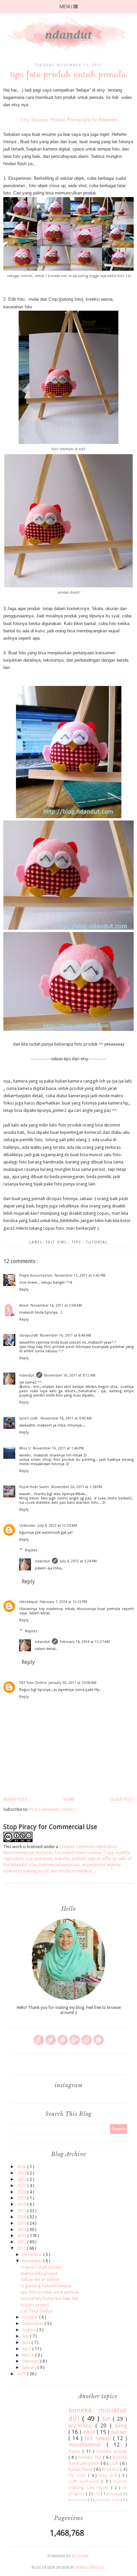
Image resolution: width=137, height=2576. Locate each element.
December (33, 2254)
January (30, 2367)
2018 (22, 2204)
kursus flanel (81, 2469)
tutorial (97, 1242)
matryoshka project (39, 2273)
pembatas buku (108, 2500)
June (27, 2342)
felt (108, 2419)
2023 (22, 2173)
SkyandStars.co (90, 2568)
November (33, 2261)
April (27, 2349)
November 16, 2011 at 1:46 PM (58, 1448)
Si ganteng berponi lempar (46, 2286)
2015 (22, 2223)
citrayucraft (29, 1335)
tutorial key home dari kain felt (49, 2298)
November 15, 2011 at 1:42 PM (80, 1276)
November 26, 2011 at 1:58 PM (77, 1487)
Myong (115, 2494)
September (33, 2323)
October (31, 2317)
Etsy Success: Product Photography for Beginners (69, 120)
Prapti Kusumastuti (36, 1276)
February (31, 2361)
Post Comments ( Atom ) (52, 1809)
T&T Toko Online (33, 1683)
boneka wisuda (112, 2451)
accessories (78, 2500)
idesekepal (28, 1602)
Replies (31, 1550)
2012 (22, 2242)
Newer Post (15, 1799)
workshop (82, 2426)
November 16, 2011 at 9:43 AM (66, 1418)
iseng (121, 2426)
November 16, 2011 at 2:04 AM (56, 1305)
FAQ (97, 2494)
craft (115, 2463)
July (26, 2336)
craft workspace (85, 2481)
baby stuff (108, 2475)
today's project (35, 2305)
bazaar (119, 2432)
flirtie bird (111, 2469)
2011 (22, 2248)
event (90, 2432)
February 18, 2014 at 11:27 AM (85, 1642)
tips (77, 1242)
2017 (22, 2211)
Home (69, 1799)
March (29, 2355)
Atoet (24, 1305)
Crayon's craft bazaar (41, 2267)
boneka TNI (91, 2457)
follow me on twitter (40, 2279)
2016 (22, 2217)
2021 (22, 2186)
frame (75, 2451)
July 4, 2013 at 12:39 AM (57, 1526)
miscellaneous (88, 2445)
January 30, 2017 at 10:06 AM (72, 1683)
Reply (24, 1289)
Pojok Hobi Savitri (34, 1487)
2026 (22, 2167)
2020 (22, 2192)
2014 (22, 2230)
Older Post (122, 1799)
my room (78, 2475)
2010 (22, 2374)
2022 (22, 2179)
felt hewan (99, 2438)
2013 (22, 2236)
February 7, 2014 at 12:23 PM (63, 1602)
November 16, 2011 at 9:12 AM (70, 1375)
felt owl (57, 1242)
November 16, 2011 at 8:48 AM (66, 1335)
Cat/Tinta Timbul (37, 2311)
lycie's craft (29, 1418)
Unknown (27, 1526)
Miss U (25, 1448)
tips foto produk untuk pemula (50, 2292)
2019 (22, 2198)
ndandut (27, 1375)
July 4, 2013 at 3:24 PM (78, 1561)
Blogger (80, 2556)
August (29, 2330)
